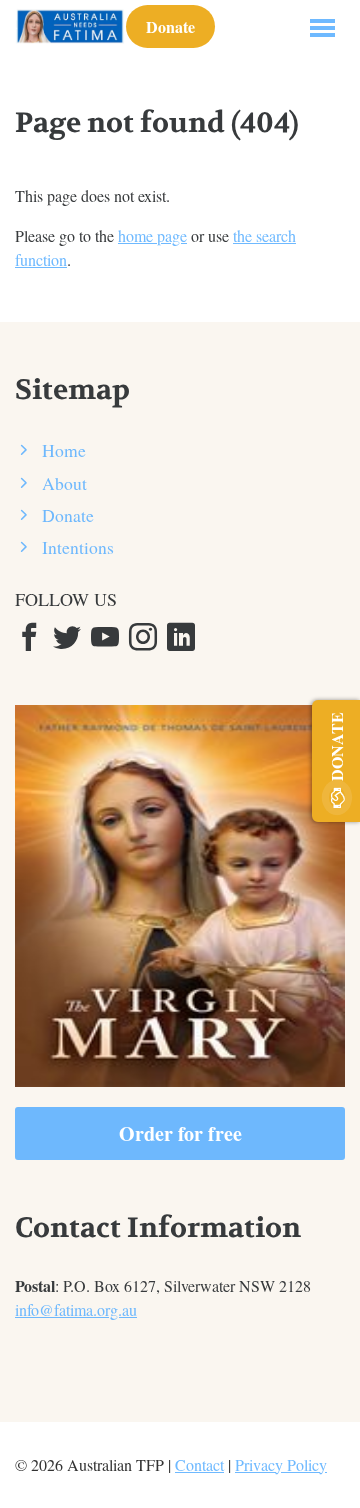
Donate (170, 26)
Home (64, 450)
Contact (199, 1464)
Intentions (78, 547)
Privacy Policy (281, 1464)
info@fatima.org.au (76, 1309)
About (64, 483)
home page (152, 235)
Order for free (180, 1133)
